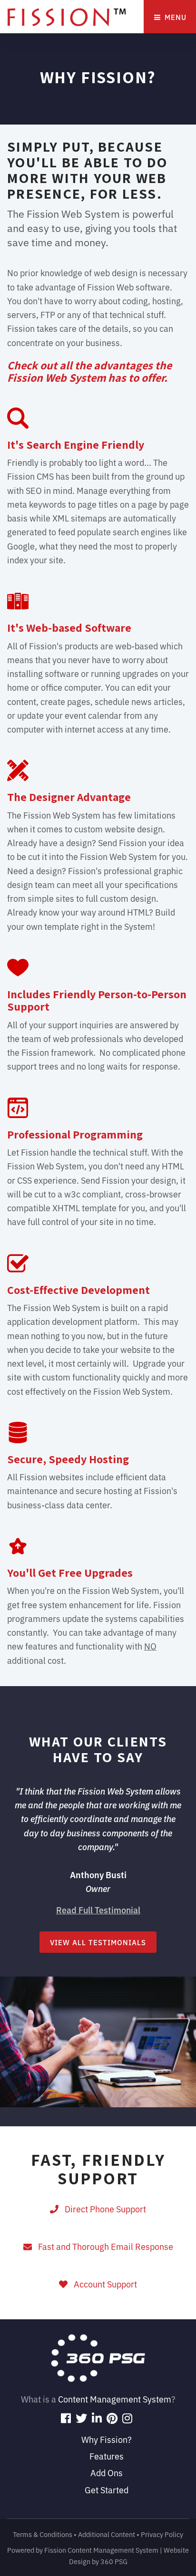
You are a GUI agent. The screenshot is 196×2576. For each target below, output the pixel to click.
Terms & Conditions (43, 2534)
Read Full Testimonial (98, 1910)
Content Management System (115, 2399)
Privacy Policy (162, 2534)
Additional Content (107, 2534)
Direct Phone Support (103, 2209)
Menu (174, 17)
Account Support (103, 2284)
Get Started (107, 2489)
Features (107, 2456)
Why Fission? (107, 2439)
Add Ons (107, 2472)
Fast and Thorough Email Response (104, 2246)
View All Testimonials (98, 1942)
